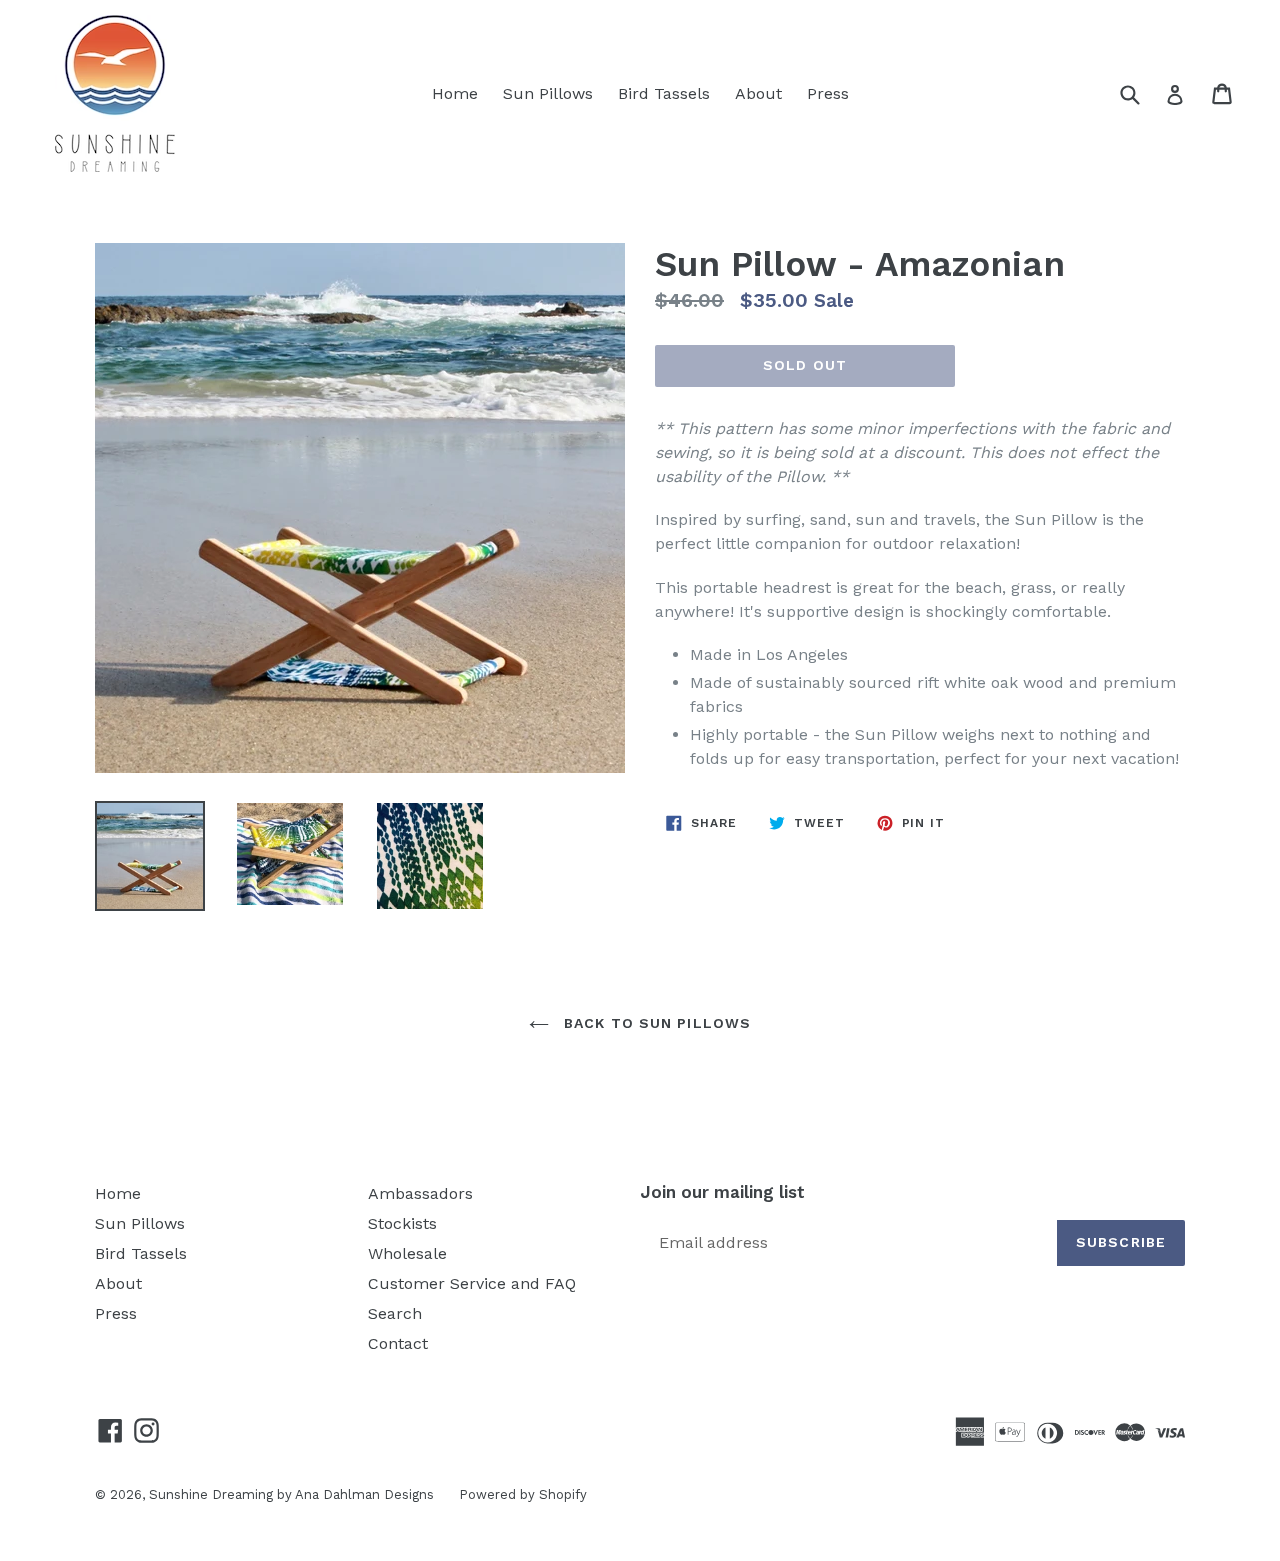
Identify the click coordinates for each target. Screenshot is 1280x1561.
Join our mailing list (722, 1192)
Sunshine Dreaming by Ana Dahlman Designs (291, 1494)
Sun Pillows (548, 93)
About (758, 93)
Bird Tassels (664, 93)
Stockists (402, 1223)
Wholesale (407, 1253)
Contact (398, 1343)
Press (828, 93)
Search (395, 1313)
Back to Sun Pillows (655, 1023)
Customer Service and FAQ (472, 1283)
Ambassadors (420, 1193)
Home (455, 93)
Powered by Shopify (523, 1494)
